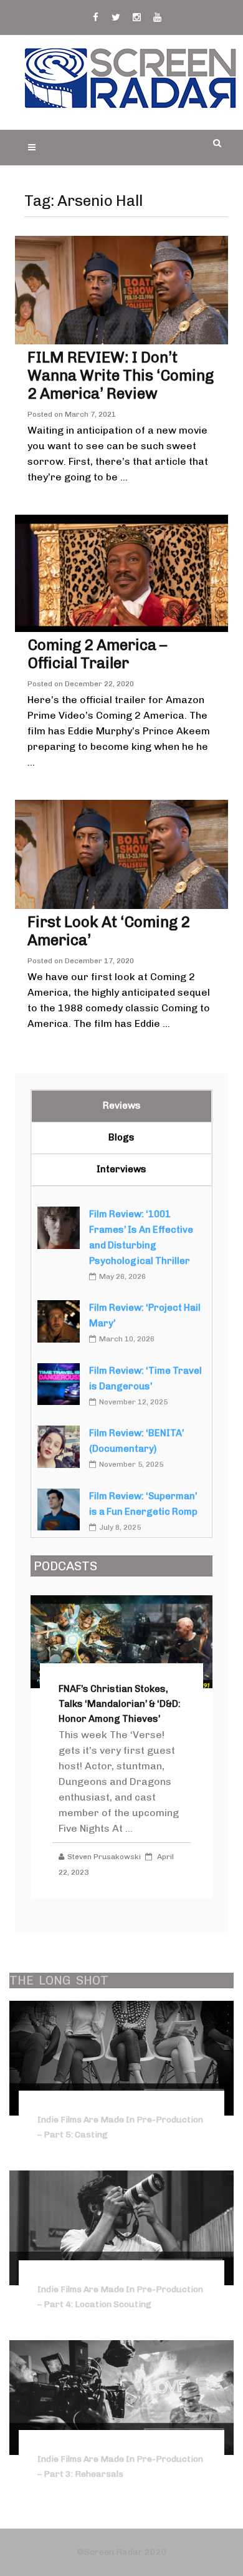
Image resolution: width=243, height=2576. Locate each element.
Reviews (122, 1106)
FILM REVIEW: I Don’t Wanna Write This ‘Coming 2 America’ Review (121, 375)
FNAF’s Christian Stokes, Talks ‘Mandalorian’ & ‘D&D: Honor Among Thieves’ (120, 1704)
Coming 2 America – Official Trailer (97, 654)
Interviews (121, 1169)
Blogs (121, 1137)
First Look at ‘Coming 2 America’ (109, 931)
